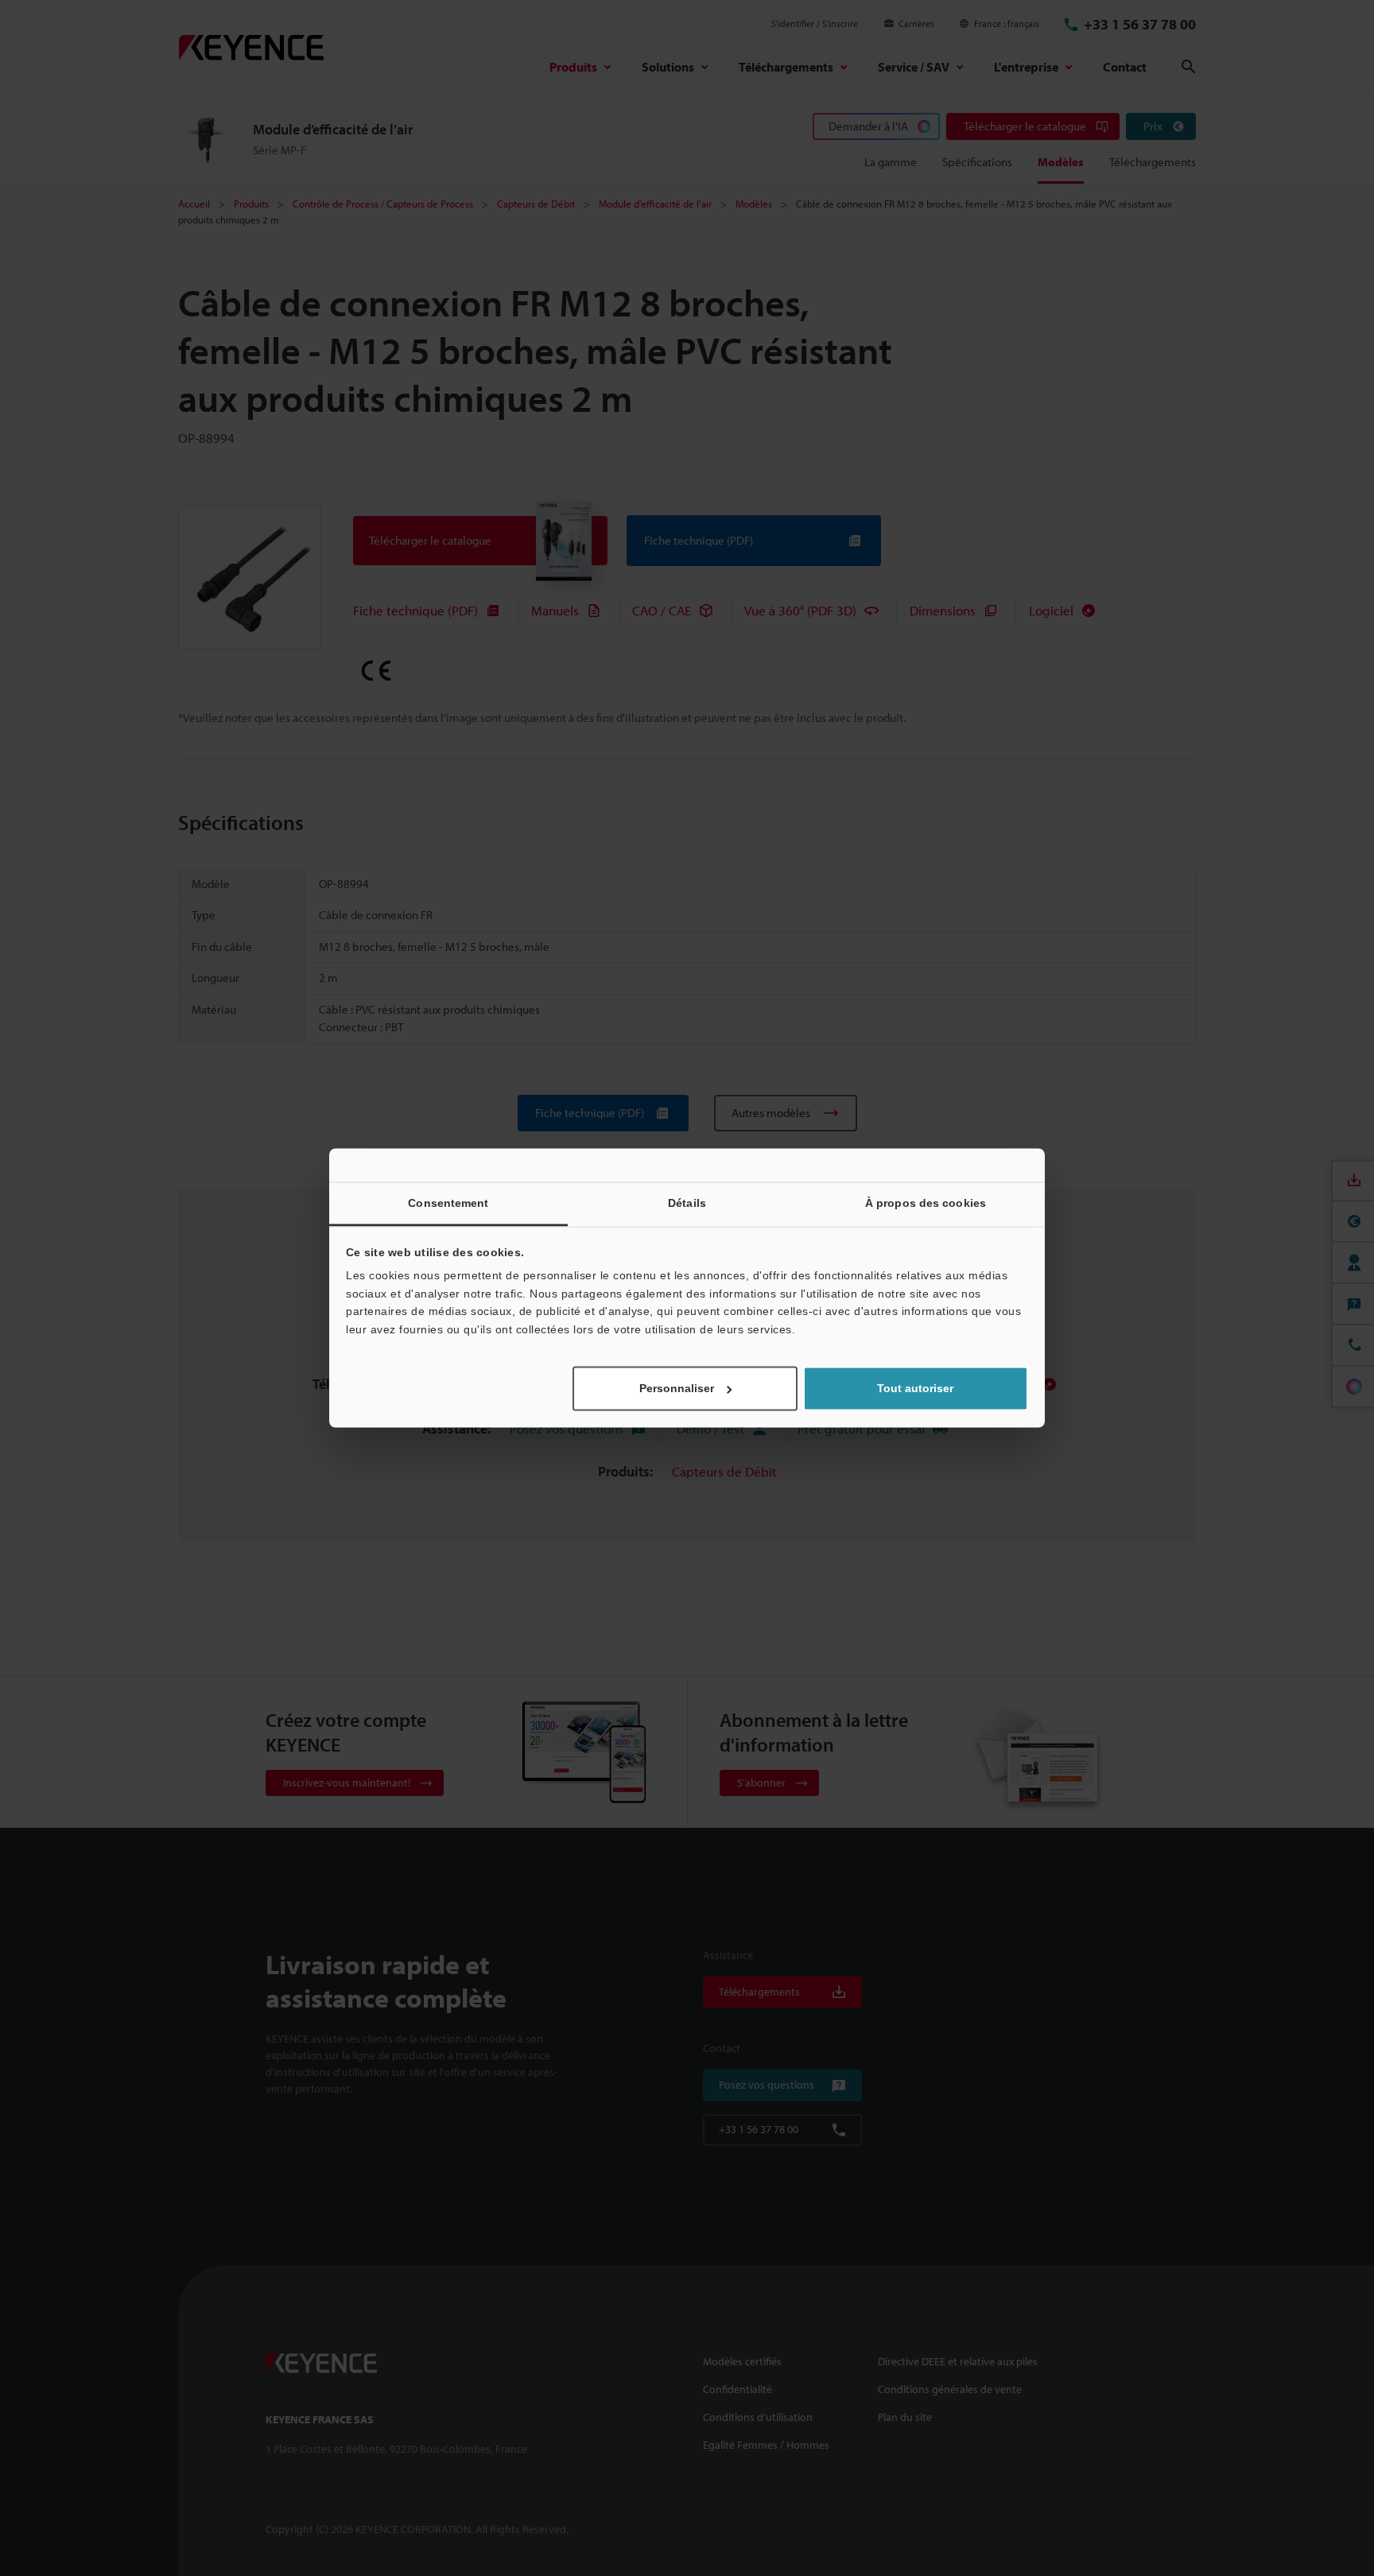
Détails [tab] (687, 1203)
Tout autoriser (915, 1389)
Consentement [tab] (448, 1203)
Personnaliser (677, 1389)
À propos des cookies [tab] (926, 1203)
